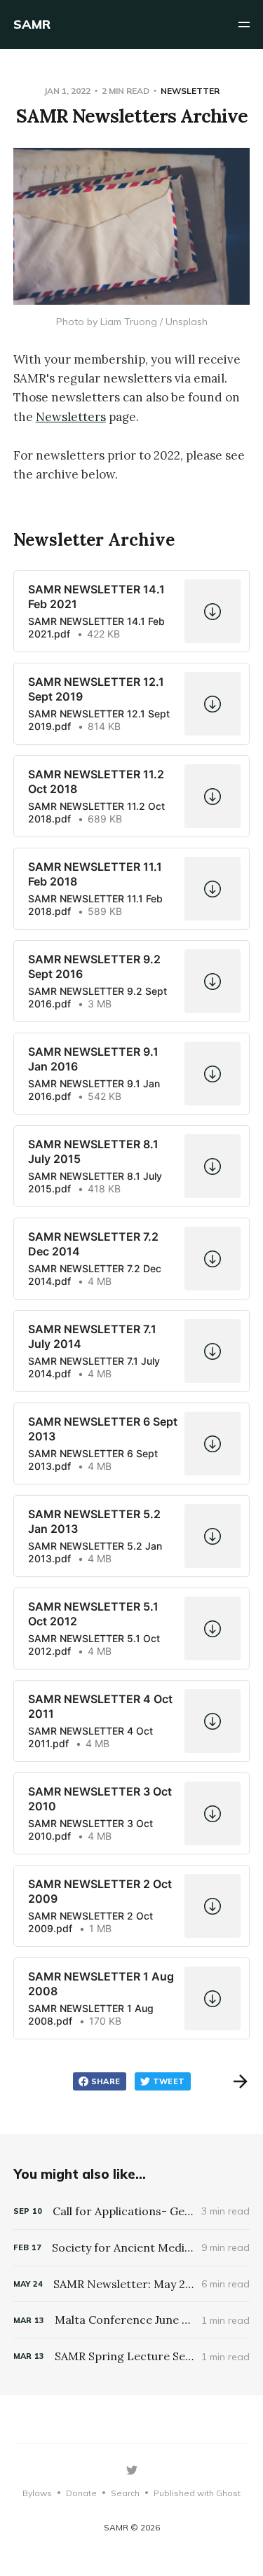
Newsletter (190, 91)
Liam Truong (129, 322)
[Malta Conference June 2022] (132, 2320)
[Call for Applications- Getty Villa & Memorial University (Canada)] (132, 2211)
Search (125, 2493)
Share (106, 2081)
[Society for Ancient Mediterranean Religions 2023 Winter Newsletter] (132, 2248)
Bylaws (37, 2493)
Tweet (169, 2081)
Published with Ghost (197, 2493)
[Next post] (241, 2081)
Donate (81, 2493)
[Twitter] (132, 2470)
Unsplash (187, 322)
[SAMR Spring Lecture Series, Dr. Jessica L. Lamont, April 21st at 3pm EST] (132, 2356)
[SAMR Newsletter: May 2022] (132, 2284)
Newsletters (71, 417)
